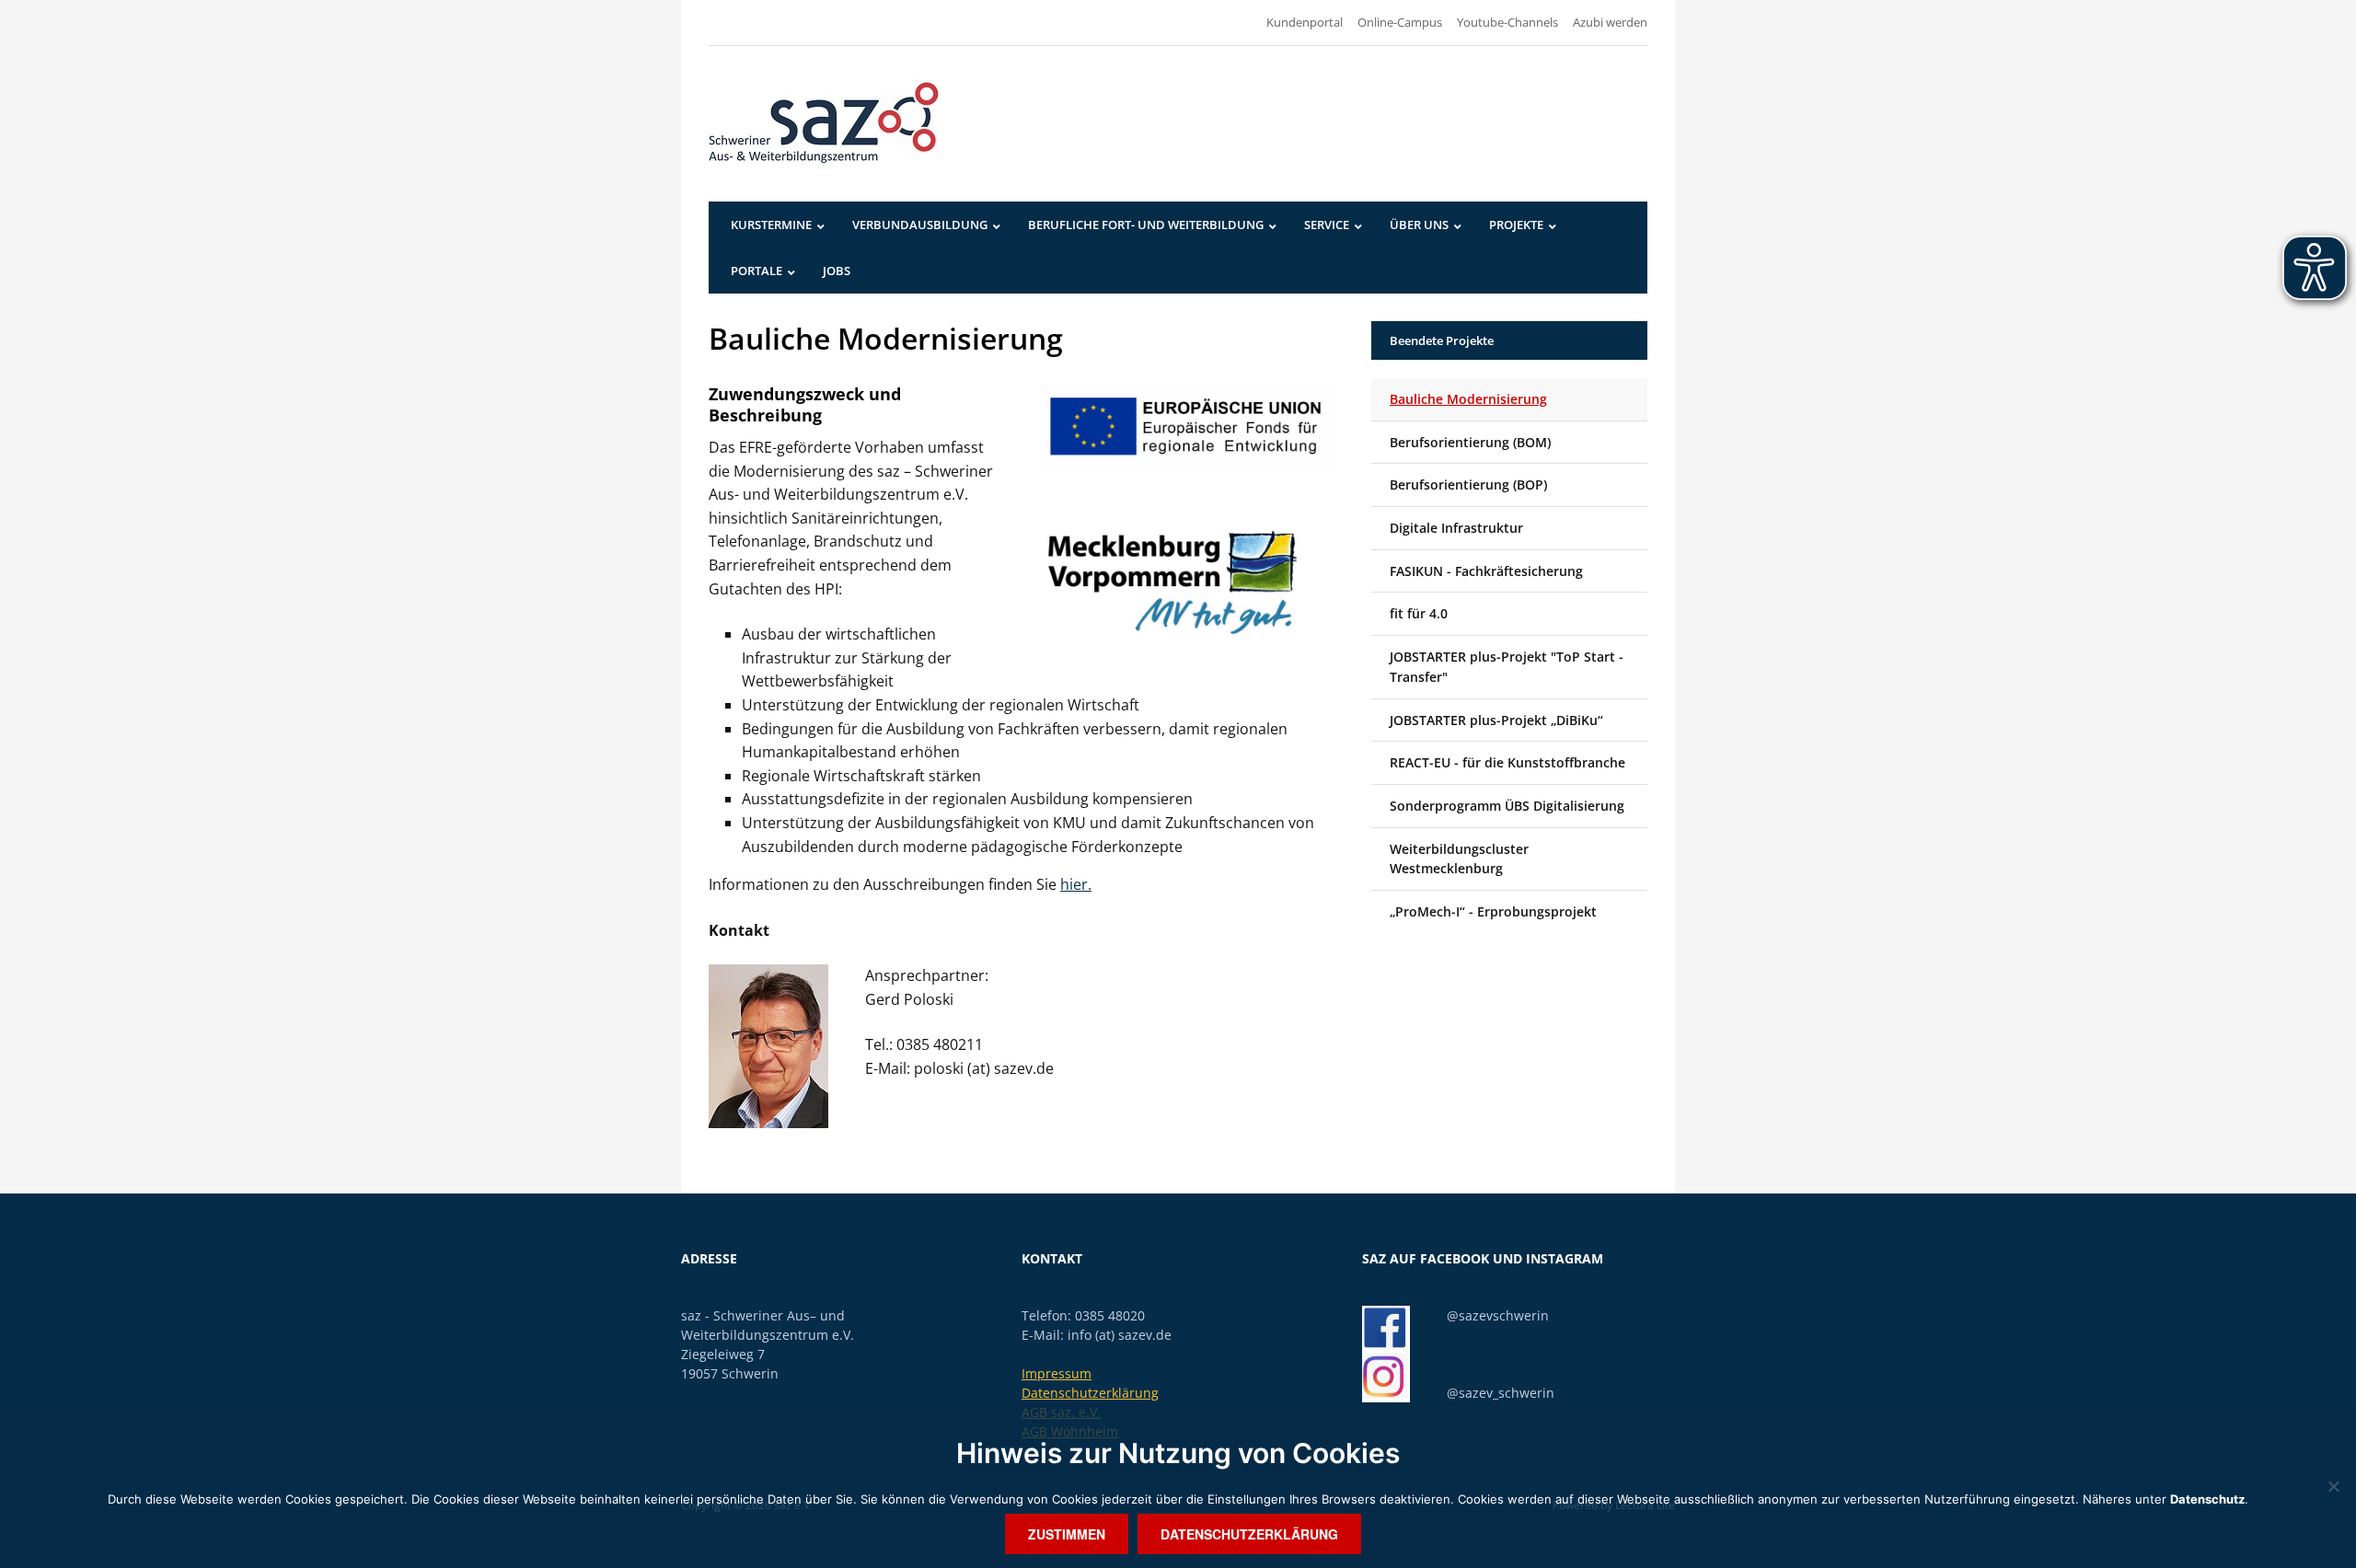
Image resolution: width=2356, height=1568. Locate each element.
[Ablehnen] (2333, 1486)
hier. (1076, 884)
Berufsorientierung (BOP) (1468, 484)
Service (1327, 225)
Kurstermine (771, 225)
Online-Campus (1400, 22)
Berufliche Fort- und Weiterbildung (1146, 225)
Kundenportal (1305, 22)
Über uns (1419, 225)
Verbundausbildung (920, 225)
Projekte (1516, 225)
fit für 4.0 (1419, 613)
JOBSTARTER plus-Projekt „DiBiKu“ (1496, 720)
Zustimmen (1067, 1534)
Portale (756, 271)
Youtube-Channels (1507, 22)
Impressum (1057, 1373)
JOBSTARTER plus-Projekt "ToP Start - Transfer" (1507, 667)
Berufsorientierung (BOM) (1470, 442)
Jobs (837, 271)
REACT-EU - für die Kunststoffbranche (1507, 762)
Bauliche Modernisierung (1468, 399)
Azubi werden (1610, 22)
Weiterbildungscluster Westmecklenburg (1459, 859)
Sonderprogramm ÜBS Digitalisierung (1507, 806)
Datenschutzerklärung (1090, 1393)
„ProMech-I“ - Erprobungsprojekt (1493, 911)
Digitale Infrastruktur (1456, 528)
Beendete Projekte (1442, 340)
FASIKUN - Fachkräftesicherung (1486, 571)
